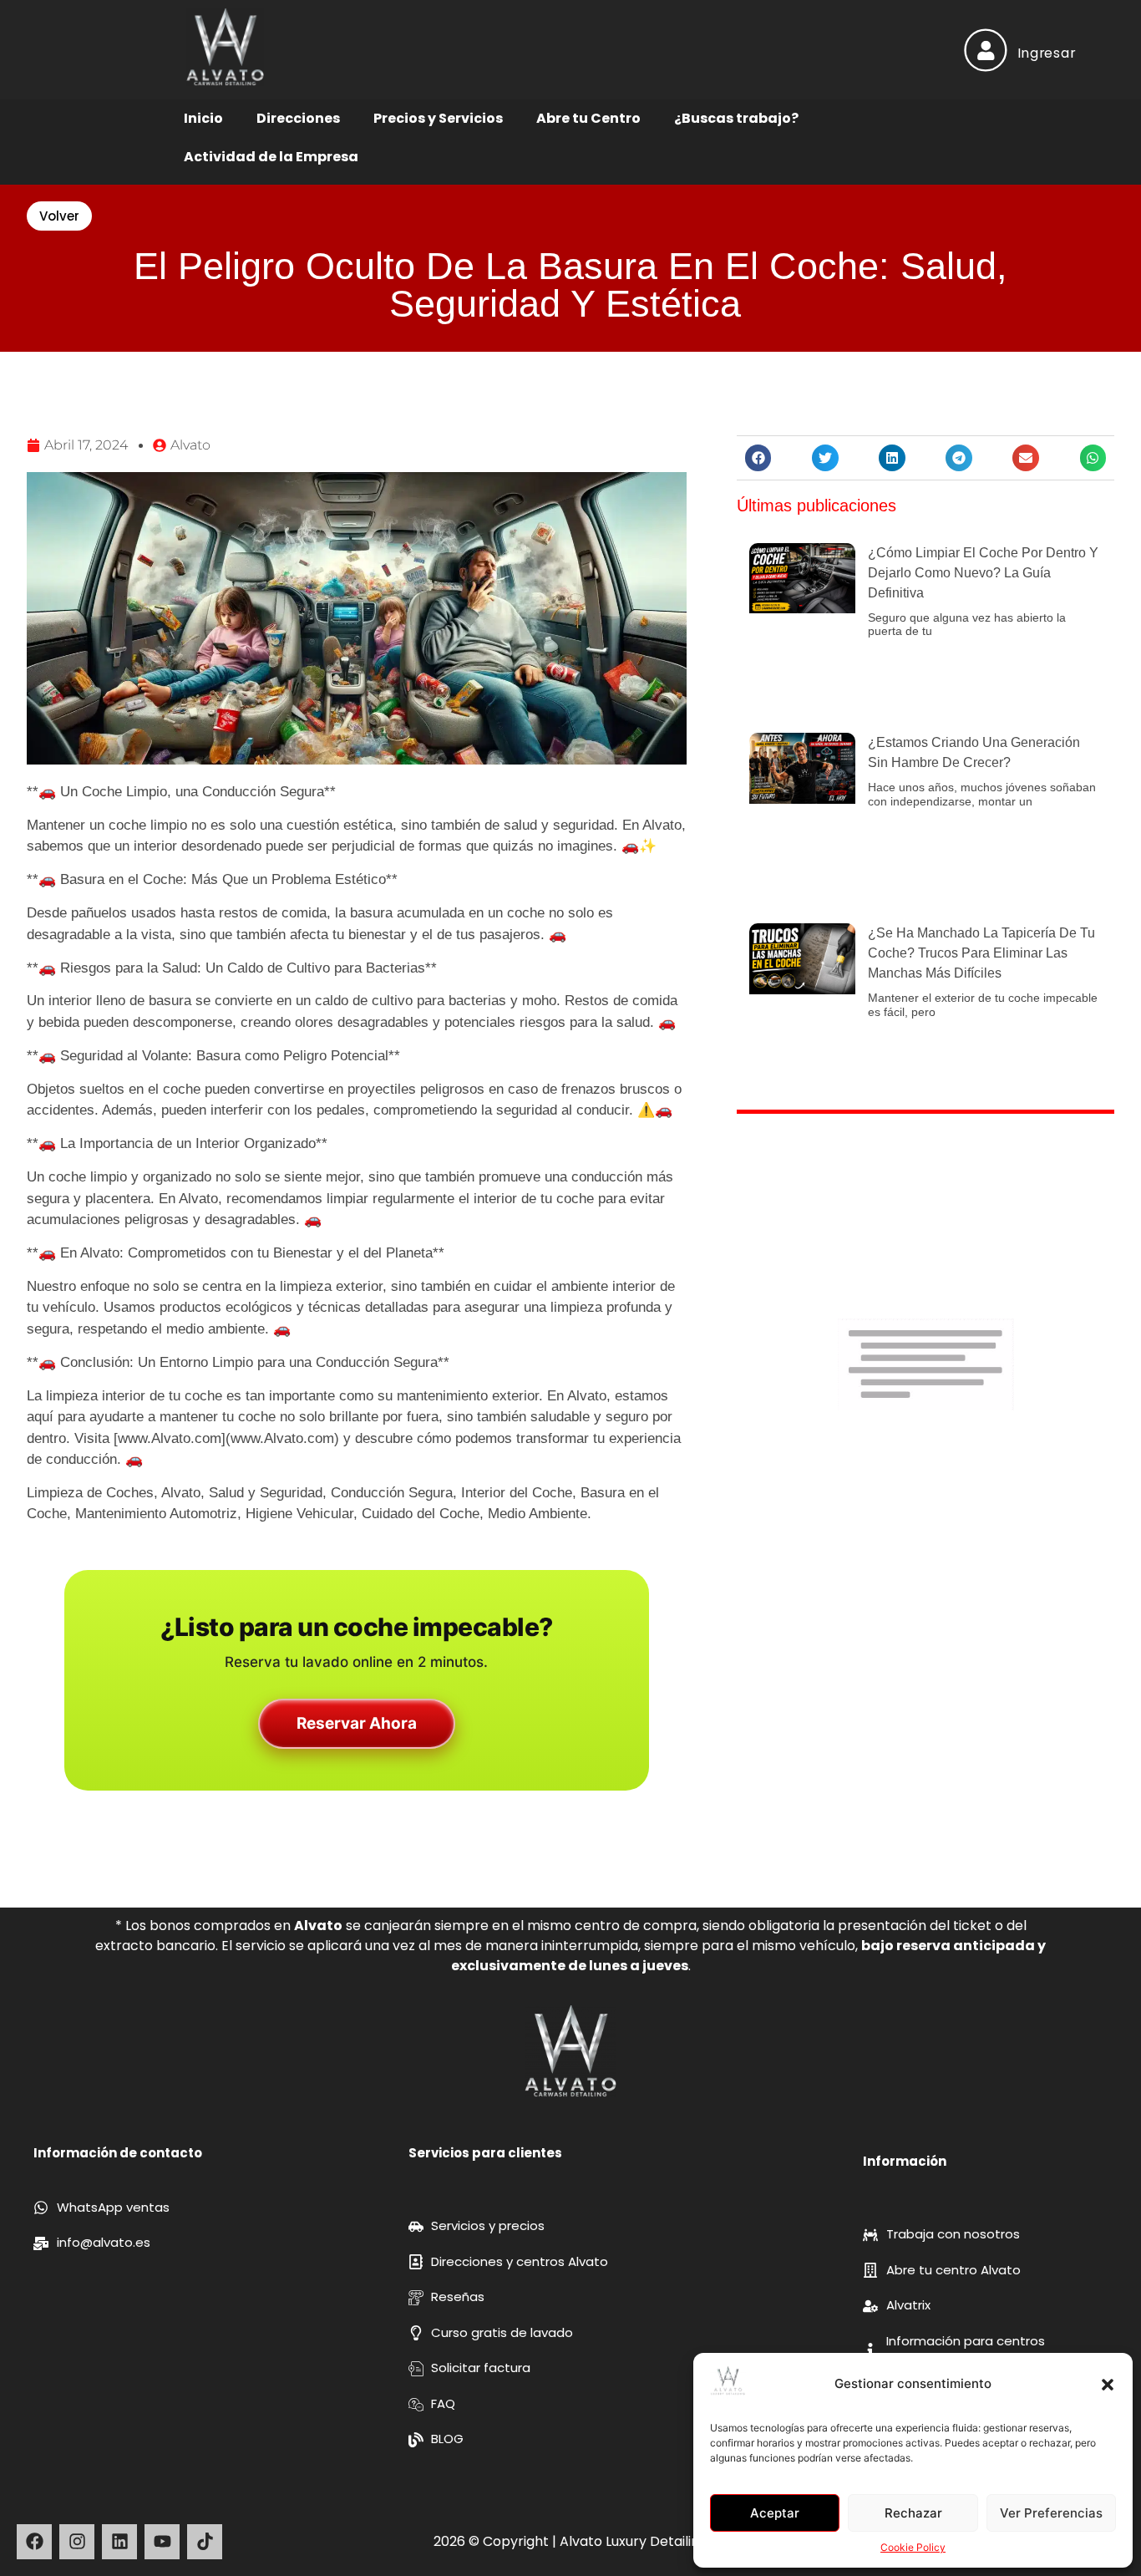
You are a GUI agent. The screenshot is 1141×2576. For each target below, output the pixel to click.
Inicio (203, 118)
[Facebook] (34, 2542)
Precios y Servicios (438, 118)
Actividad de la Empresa (271, 157)
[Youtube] (162, 2542)
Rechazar (913, 2513)
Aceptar (775, 2513)
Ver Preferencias (1051, 2513)
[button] (1108, 2385)
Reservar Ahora (357, 1723)
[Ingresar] (986, 50)
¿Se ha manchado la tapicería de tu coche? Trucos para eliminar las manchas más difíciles (981, 953)
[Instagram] (77, 2542)
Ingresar (1047, 53)
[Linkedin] (119, 2542)
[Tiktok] (205, 2542)
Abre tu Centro (588, 118)
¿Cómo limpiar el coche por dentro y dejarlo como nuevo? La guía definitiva (983, 573)
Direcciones (298, 118)
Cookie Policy (913, 2547)
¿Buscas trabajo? (736, 118)
